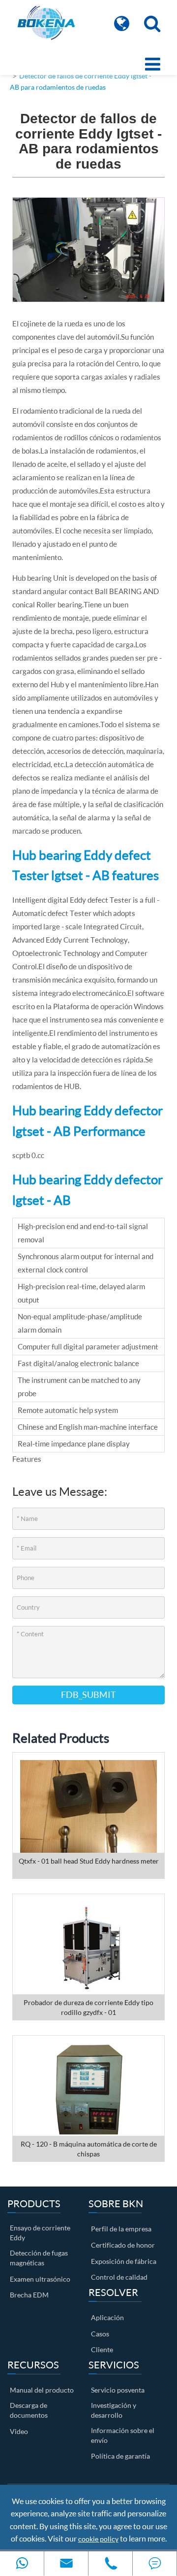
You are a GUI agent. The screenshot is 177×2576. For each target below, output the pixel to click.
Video (19, 2431)
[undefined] (88, 249)
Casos (100, 2334)
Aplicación (107, 2317)
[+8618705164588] (22, 2563)
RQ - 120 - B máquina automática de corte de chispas (89, 2149)
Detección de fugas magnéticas (39, 2258)
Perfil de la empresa (121, 2229)
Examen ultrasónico (40, 2279)
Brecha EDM (29, 2295)
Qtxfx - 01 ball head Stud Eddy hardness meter (89, 1861)
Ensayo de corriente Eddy (40, 2233)
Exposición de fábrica (124, 2261)
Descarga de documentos (29, 2410)
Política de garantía (120, 2456)
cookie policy (98, 2539)
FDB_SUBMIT (88, 1694)
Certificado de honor (123, 2245)
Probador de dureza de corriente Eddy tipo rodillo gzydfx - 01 (88, 2007)
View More (88, 1815)
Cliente (102, 2349)
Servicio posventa (118, 2390)
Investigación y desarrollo (114, 2410)
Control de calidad (119, 2277)
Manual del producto (42, 2390)
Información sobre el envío (123, 2435)
